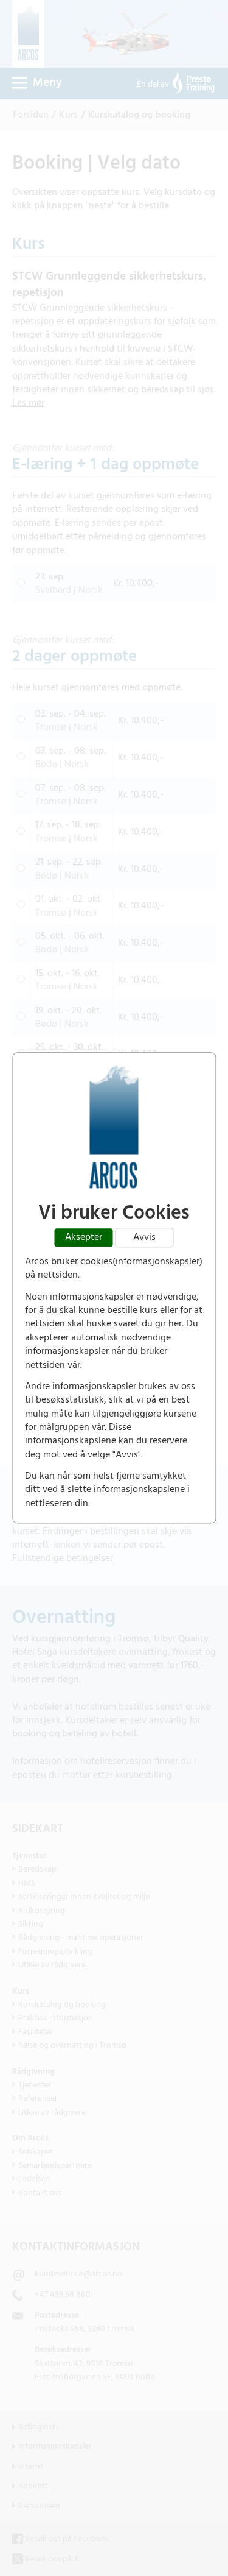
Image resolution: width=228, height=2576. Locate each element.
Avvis (144, 1237)
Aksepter (84, 1237)
